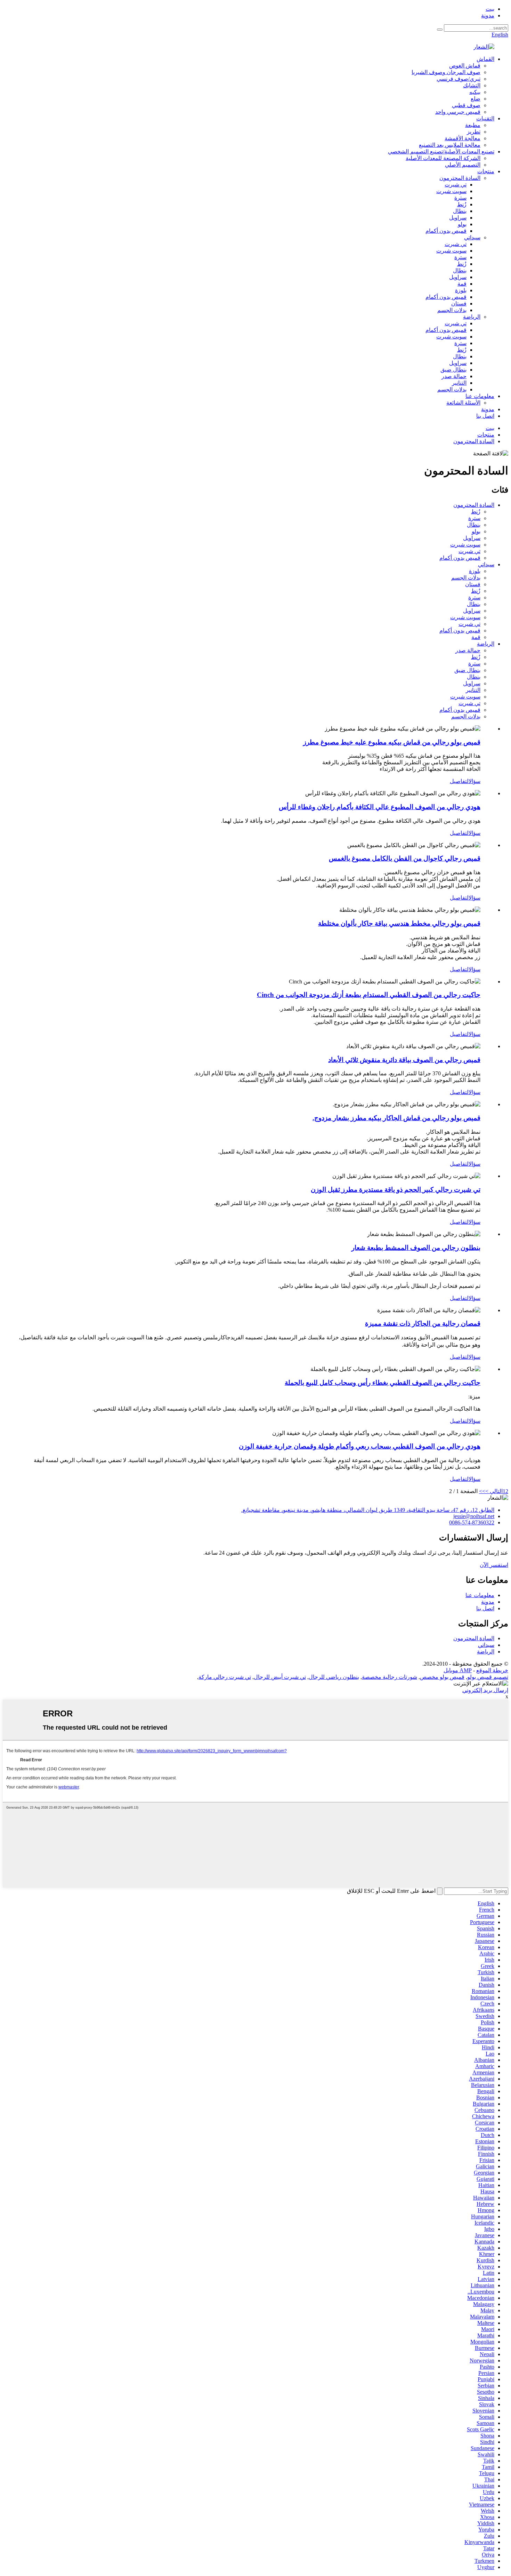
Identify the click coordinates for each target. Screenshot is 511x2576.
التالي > (494, 1491)
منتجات (486, 171)
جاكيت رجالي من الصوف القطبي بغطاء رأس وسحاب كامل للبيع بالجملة (383, 1383)
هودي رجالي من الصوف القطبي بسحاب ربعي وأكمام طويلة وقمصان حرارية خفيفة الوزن (360, 1446)
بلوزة (461, 290)
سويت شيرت (451, 191)
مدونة (488, 15)
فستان (459, 304)
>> (482, 1491)
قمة (462, 284)
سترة (460, 198)
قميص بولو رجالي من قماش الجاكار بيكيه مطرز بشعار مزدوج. (396, 1118)
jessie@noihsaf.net (474, 1516)
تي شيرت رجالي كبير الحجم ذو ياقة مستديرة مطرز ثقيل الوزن (396, 1190)
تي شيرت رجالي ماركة (225, 1677)
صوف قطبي (466, 105)
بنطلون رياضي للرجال (334, 1677)
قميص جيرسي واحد (458, 112)
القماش (485, 59)
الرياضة (472, 317)
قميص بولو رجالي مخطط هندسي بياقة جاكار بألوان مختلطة (399, 923)
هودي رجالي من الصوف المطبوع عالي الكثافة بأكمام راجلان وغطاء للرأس (380, 807)
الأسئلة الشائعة (463, 403)
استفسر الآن (494, 1565)
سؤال (474, 781)
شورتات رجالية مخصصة (390, 1677)
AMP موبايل (458, 1670)
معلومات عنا (480, 396)
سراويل (458, 218)
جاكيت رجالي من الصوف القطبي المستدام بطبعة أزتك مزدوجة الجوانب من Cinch (369, 995)
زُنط (462, 204)
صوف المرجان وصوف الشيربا (446, 72)
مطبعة (473, 125)
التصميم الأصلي (463, 165)
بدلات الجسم (452, 310)
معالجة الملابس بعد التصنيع (450, 145)
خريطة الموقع (492, 1670)
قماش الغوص (465, 66)
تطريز (474, 132)
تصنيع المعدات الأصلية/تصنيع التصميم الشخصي (441, 151)
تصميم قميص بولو (488, 1677)
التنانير (459, 383)
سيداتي (472, 237)
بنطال (460, 211)
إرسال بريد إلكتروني (485, 1690)
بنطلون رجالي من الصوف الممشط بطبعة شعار (416, 1248)
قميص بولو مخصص (442, 1677)
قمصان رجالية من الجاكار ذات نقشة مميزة (423, 1323)
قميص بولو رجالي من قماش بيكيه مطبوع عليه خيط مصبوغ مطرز (392, 742)
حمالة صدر (454, 376)
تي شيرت (456, 185)
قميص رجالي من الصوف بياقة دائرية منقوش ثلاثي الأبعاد (404, 1060)
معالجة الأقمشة (463, 138)
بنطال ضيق (453, 370)
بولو (462, 224)
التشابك (472, 85)
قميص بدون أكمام (446, 231)
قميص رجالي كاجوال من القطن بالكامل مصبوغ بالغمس (405, 858)
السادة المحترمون (460, 178)
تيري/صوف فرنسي (459, 79)
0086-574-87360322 (472, 1522)
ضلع (476, 99)
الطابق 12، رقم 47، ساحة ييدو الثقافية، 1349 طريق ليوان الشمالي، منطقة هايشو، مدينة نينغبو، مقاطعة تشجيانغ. (368, 1510)
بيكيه (475, 92)
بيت (490, 9)
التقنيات (485, 118)
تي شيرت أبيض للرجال (280, 1677)
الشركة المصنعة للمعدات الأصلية (443, 158)
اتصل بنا (485, 416)
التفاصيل (459, 781)
